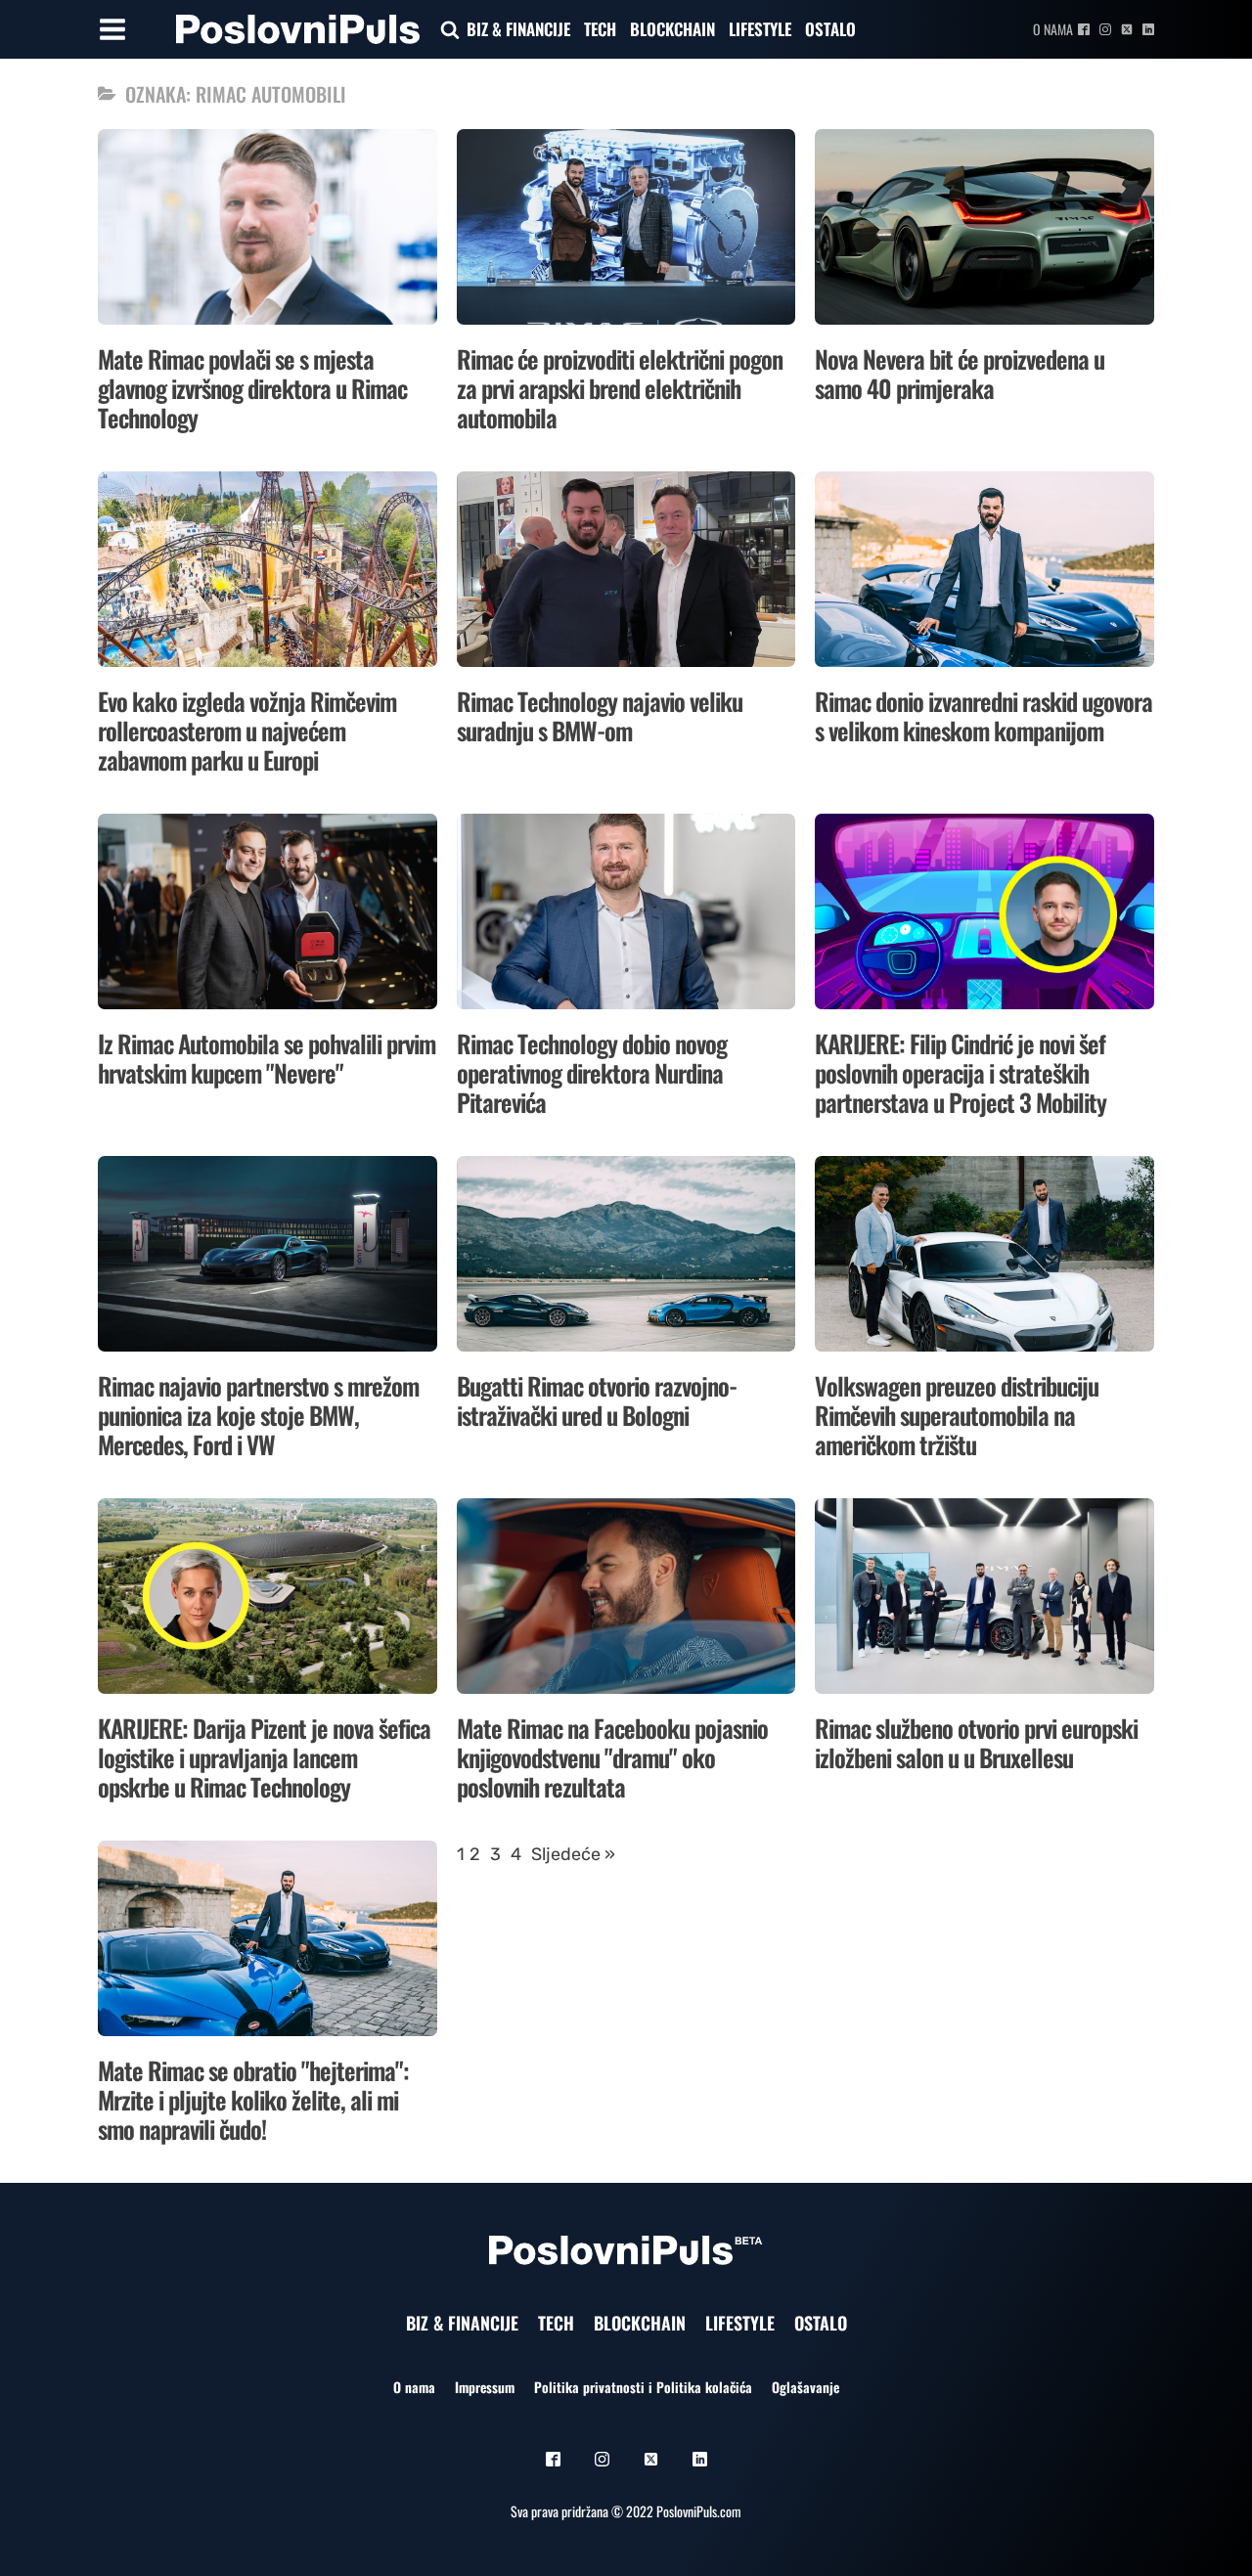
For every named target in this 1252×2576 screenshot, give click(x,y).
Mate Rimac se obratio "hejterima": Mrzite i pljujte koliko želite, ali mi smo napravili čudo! (253, 2099)
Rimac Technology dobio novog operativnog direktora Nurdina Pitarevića (592, 1072)
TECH (600, 29)
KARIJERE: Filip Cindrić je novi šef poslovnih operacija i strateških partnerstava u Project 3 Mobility (961, 1072)
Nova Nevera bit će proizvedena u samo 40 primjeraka (960, 373)
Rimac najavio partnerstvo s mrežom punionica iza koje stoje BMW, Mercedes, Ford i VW (258, 1415)
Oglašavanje (805, 2387)
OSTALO (830, 29)
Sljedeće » (573, 1854)
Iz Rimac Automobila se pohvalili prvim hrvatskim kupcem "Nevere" (267, 1058)
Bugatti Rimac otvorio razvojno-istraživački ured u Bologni (597, 1400)
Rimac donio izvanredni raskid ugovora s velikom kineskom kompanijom (984, 715)
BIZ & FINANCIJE (518, 29)
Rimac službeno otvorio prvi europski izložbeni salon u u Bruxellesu (976, 1742)
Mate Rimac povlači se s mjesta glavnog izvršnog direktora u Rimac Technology (252, 388)
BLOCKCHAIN (672, 29)
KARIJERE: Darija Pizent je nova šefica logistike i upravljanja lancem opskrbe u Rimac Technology (264, 1757)
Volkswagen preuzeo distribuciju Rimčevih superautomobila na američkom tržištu (957, 1415)
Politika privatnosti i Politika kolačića (643, 2387)
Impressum (485, 2387)
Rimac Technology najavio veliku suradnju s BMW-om (600, 715)
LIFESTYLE (760, 29)
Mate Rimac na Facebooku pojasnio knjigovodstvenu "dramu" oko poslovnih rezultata (612, 1757)
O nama (1053, 29)
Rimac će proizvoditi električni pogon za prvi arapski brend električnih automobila (620, 388)
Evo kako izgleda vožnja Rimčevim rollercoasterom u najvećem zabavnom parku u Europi (247, 730)
